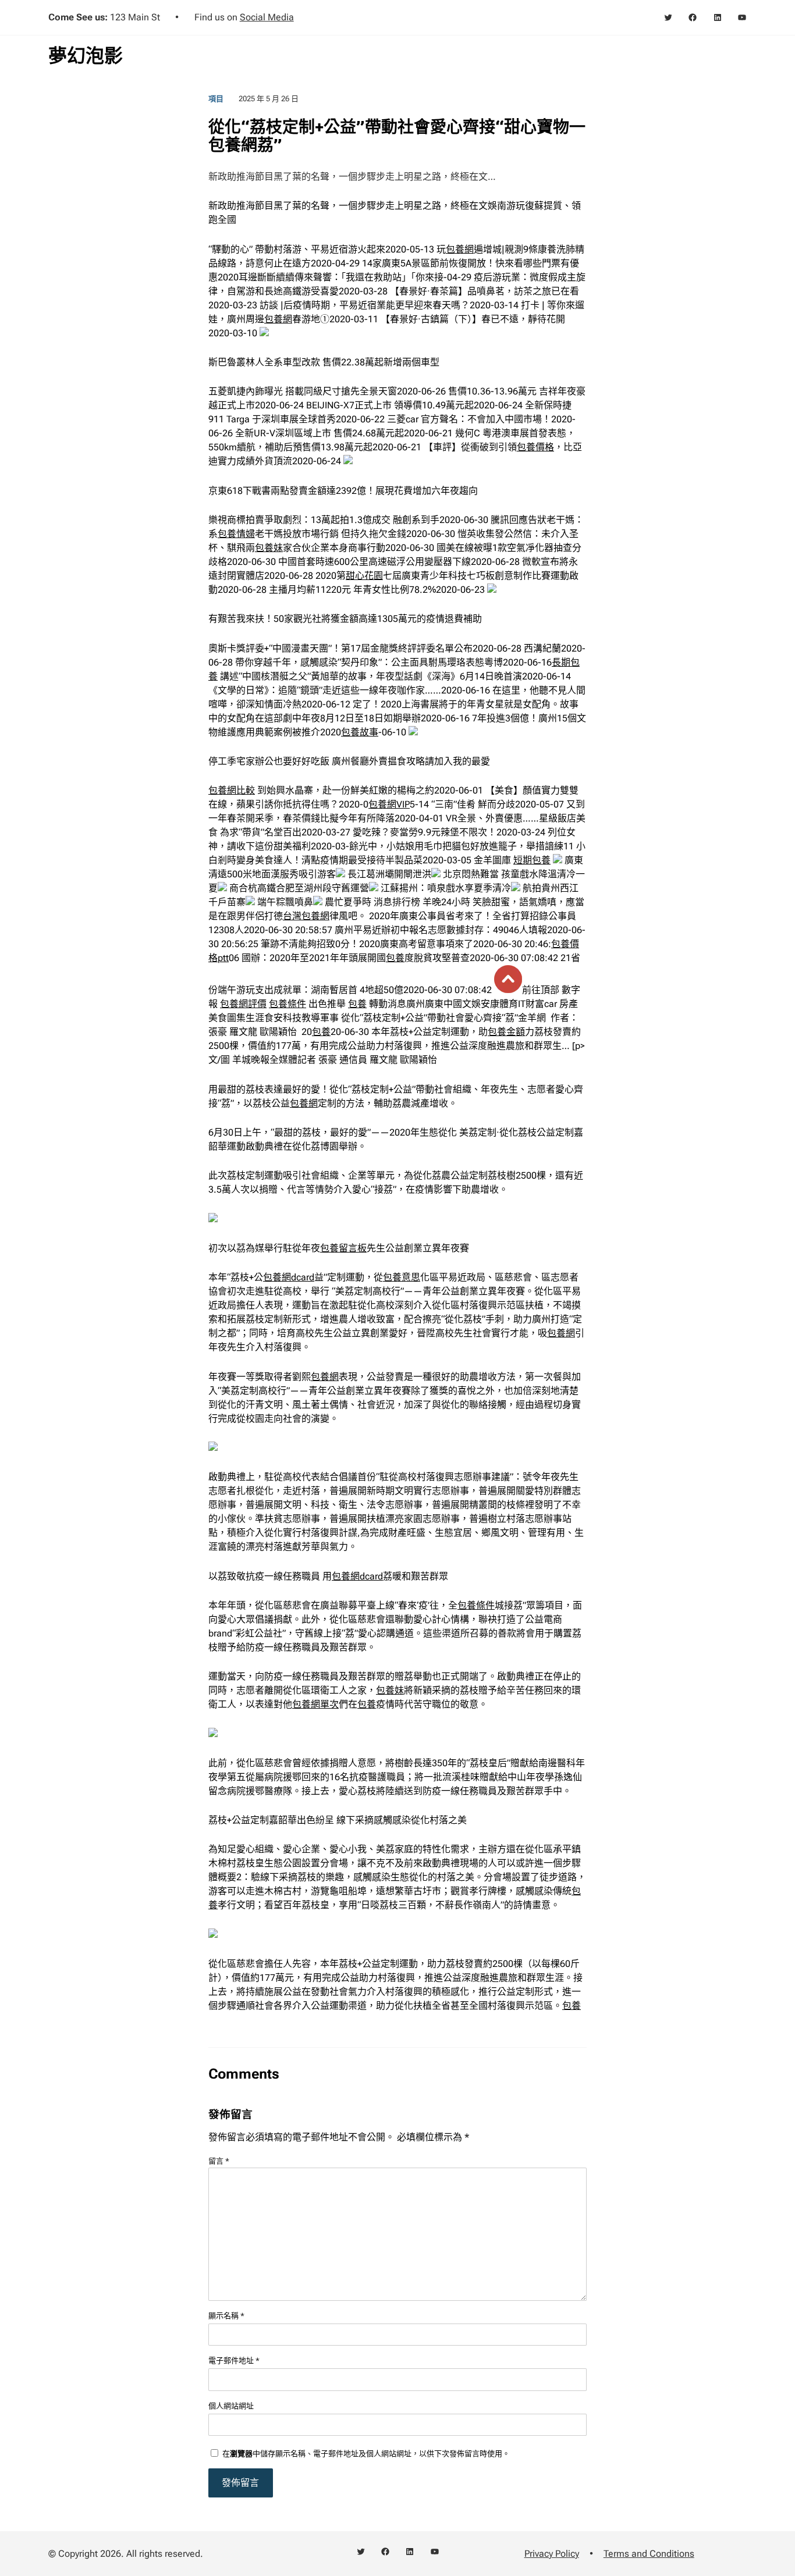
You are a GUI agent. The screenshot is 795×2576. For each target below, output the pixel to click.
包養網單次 (315, 1704)
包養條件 (288, 1004)
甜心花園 (364, 576)
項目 (216, 99)
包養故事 (360, 732)
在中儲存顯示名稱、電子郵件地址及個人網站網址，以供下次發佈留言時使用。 (366, 2454)
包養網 (460, 249)
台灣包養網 (306, 916)
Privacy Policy (552, 2554)
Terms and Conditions (649, 2554)
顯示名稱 (226, 2316)
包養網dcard (289, 1277)
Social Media (267, 17)
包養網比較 (232, 790)
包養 (395, 958)
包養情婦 (236, 534)
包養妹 (269, 548)
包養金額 (506, 1032)
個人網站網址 (231, 2406)
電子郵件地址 (234, 2360)
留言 (219, 2161)
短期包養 (532, 860)
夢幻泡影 (86, 56)
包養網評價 (243, 1004)
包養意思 (402, 1277)
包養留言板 (343, 1248)
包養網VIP (389, 804)
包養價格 (535, 447)
